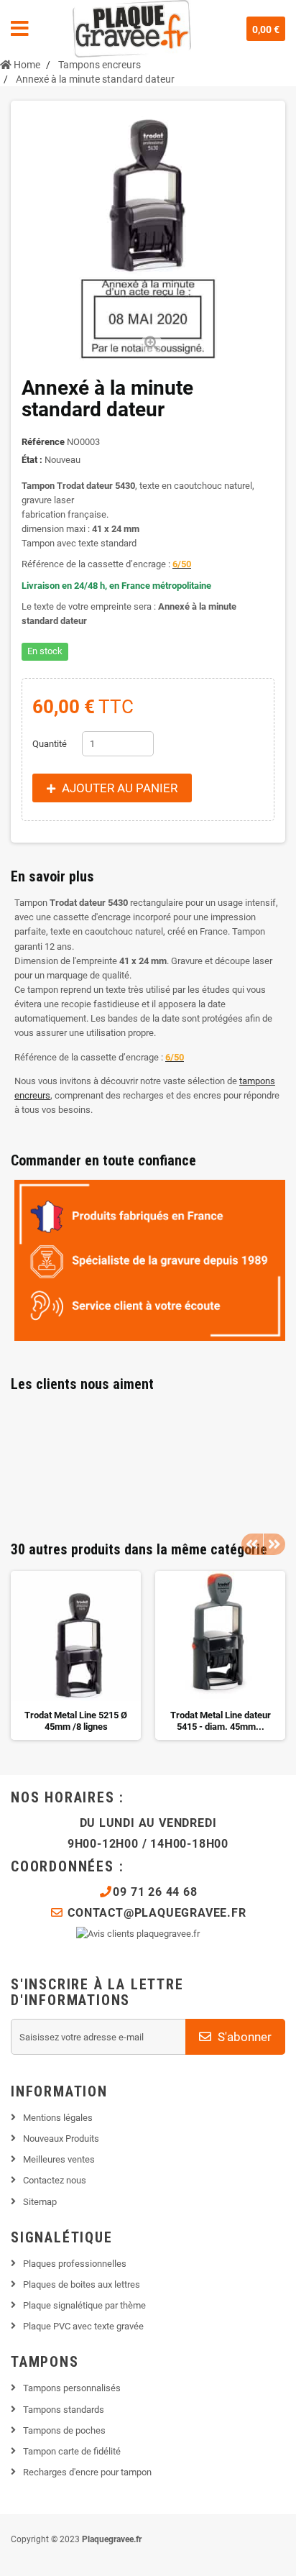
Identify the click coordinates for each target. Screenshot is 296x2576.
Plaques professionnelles (75, 2264)
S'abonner (243, 2037)
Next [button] (274, 1544)
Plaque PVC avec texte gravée (83, 2326)
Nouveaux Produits (61, 2139)
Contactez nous (55, 2180)
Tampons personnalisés (72, 2388)
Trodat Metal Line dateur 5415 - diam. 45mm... (221, 1721)
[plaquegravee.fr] (132, 29)
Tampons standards (64, 2410)
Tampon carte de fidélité (72, 2451)
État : (32, 460)
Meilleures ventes (59, 2159)
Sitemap (40, 2202)
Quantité (50, 744)
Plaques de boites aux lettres (82, 2284)
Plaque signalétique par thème (84, 2305)
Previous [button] (252, 1544)
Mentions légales (58, 2118)
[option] (76, 1655)
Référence (43, 442)
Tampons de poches (64, 2430)
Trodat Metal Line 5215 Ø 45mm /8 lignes (76, 1721)
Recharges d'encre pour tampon (87, 2472)
